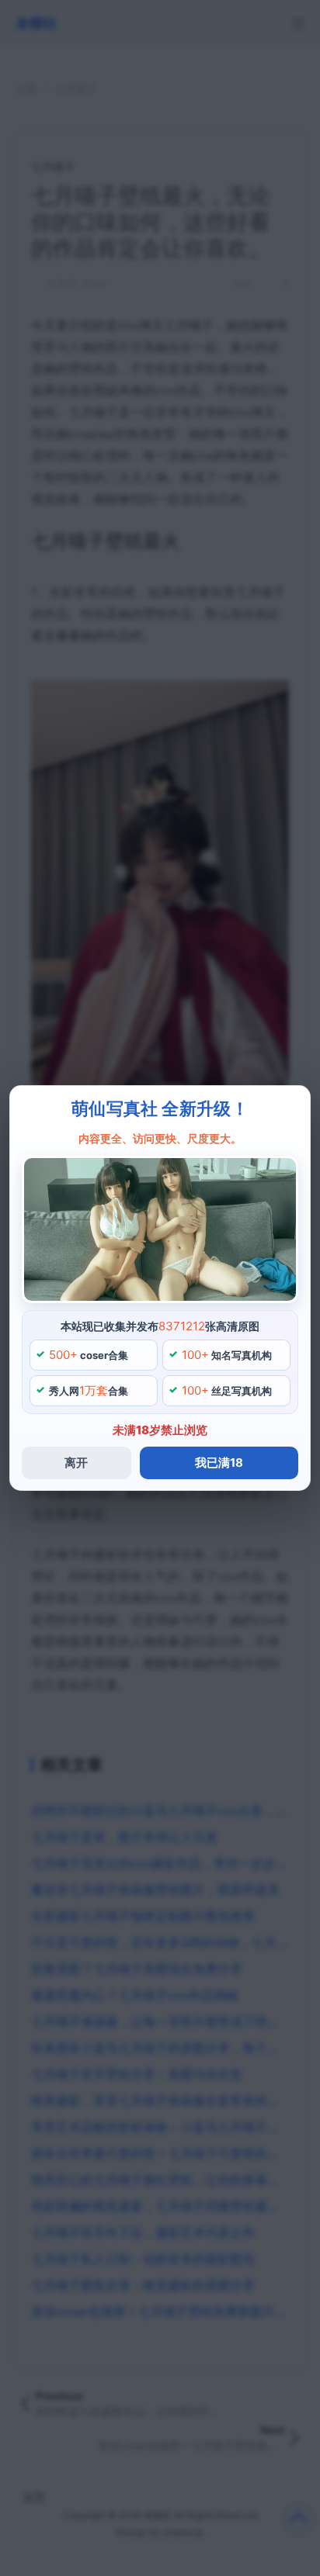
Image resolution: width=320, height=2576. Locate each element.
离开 (76, 1463)
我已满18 (219, 1463)
